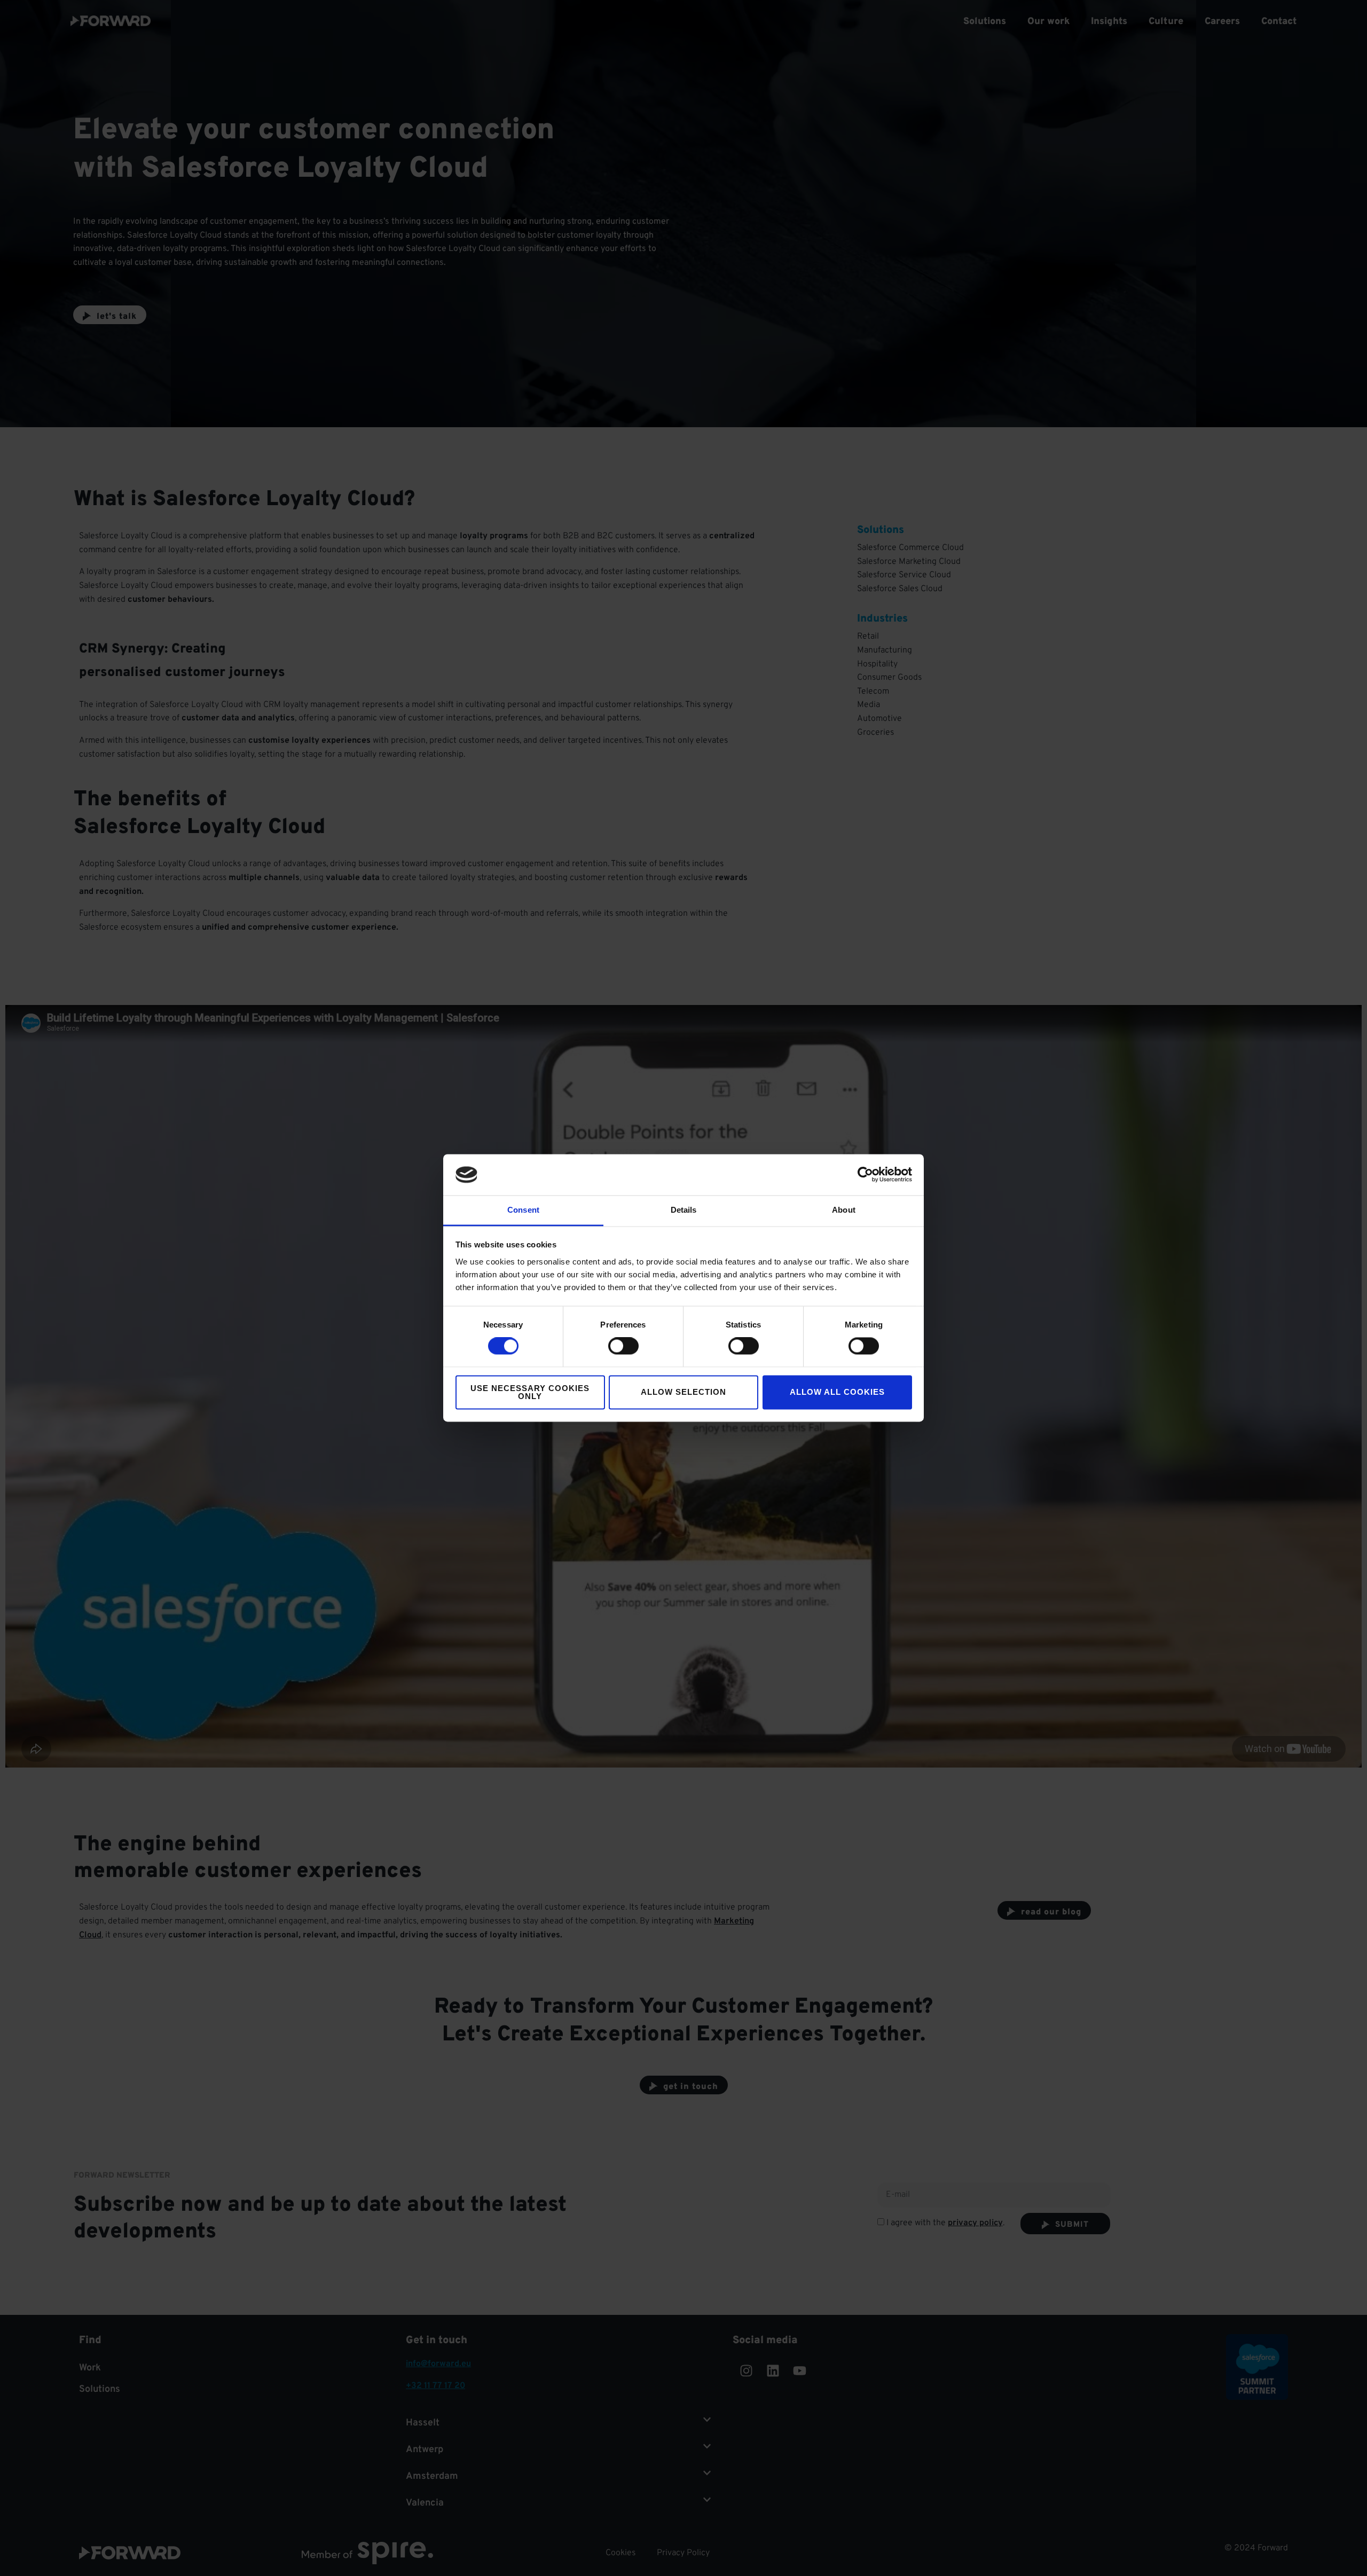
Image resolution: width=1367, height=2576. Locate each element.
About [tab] (844, 1210)
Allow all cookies (837, 1392)
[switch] (623, 1346)
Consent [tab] (523, 1210)
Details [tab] (684, 1210)
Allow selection (683, 1392)
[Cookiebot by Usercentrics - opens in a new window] (865, 1175)
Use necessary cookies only (530, 1392)
